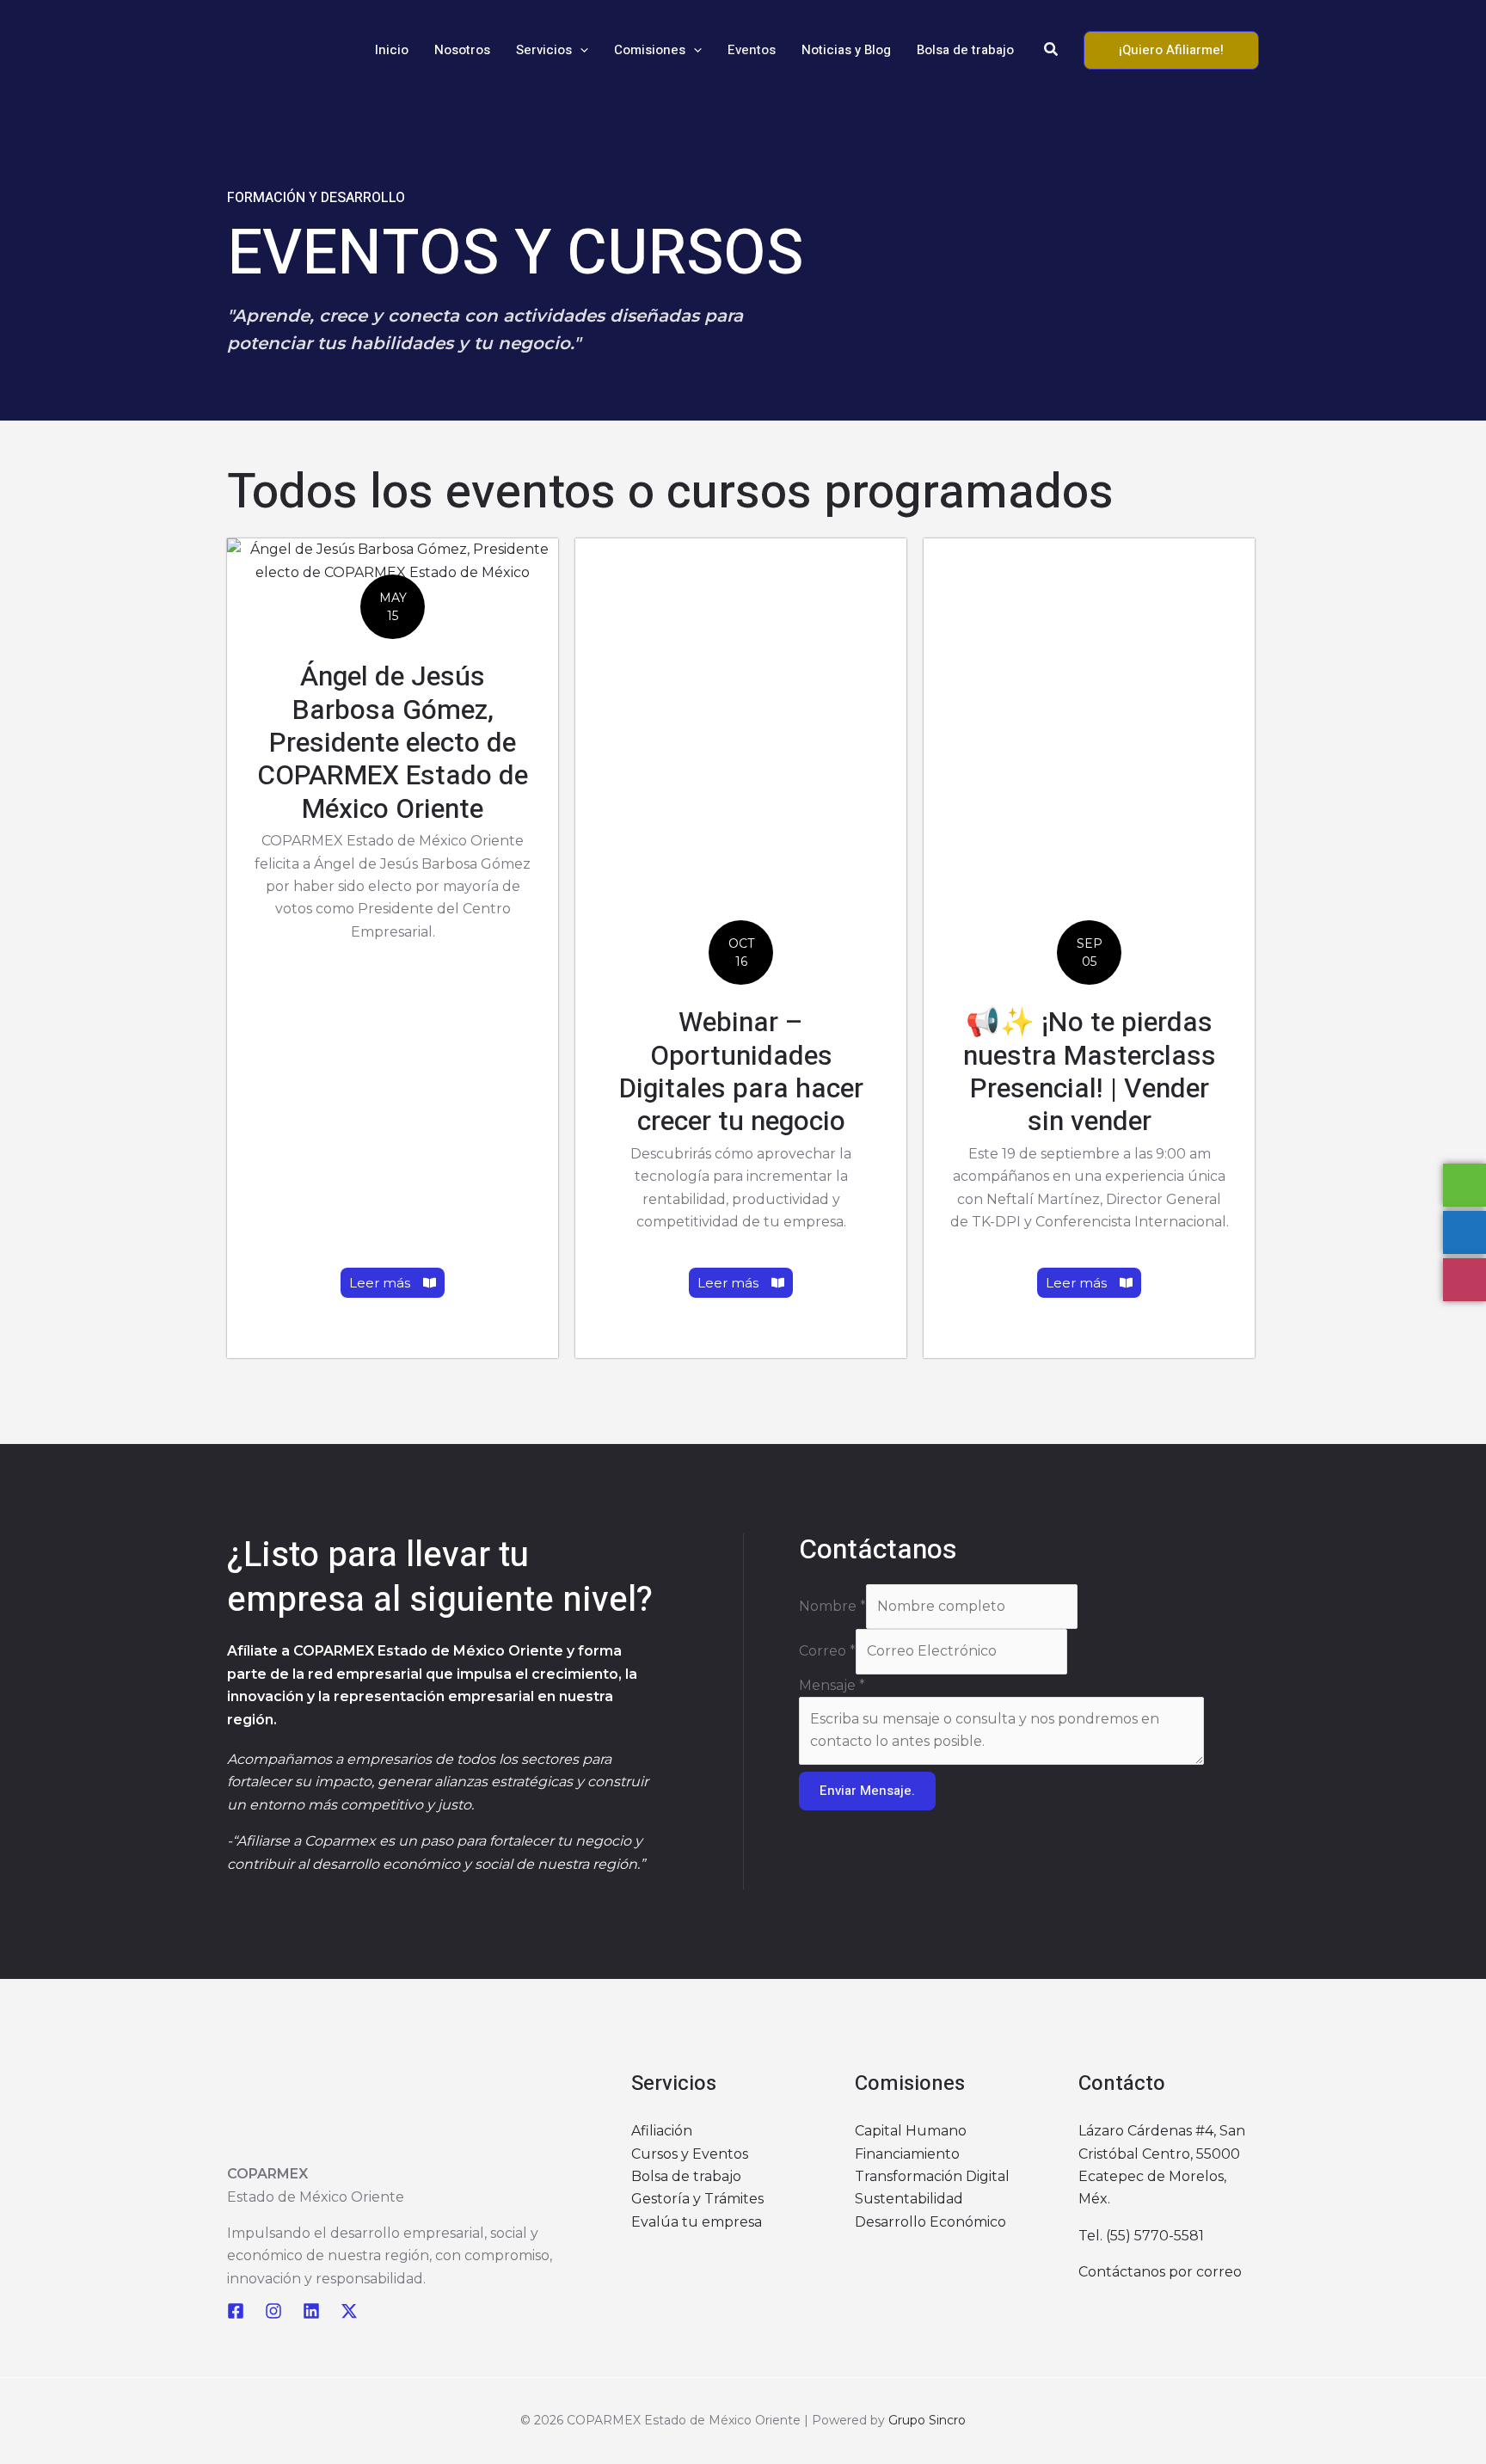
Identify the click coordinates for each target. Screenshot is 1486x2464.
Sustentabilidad (909, 2199)
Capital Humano (911, 2131)
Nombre (832, 1606)
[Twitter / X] (349, 2311)
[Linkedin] (311, 2311)
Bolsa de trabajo (686, 2176)
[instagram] (273, 2311)
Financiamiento (907, 2154)
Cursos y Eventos (690, 2154)
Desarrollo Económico (930, 2222)
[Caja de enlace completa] (393, 948)
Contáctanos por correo (1160, 2272)
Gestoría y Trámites (697, 2199)
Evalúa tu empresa (697, 2222)
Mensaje (832, 1685)
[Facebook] (236, 2311)
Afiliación (662, 2131)
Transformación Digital (932, 2176)
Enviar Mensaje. (867, 1791)
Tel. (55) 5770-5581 (1141, 2236)
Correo (827, 1651)
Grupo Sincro (927, 2420)
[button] (580, 50)
